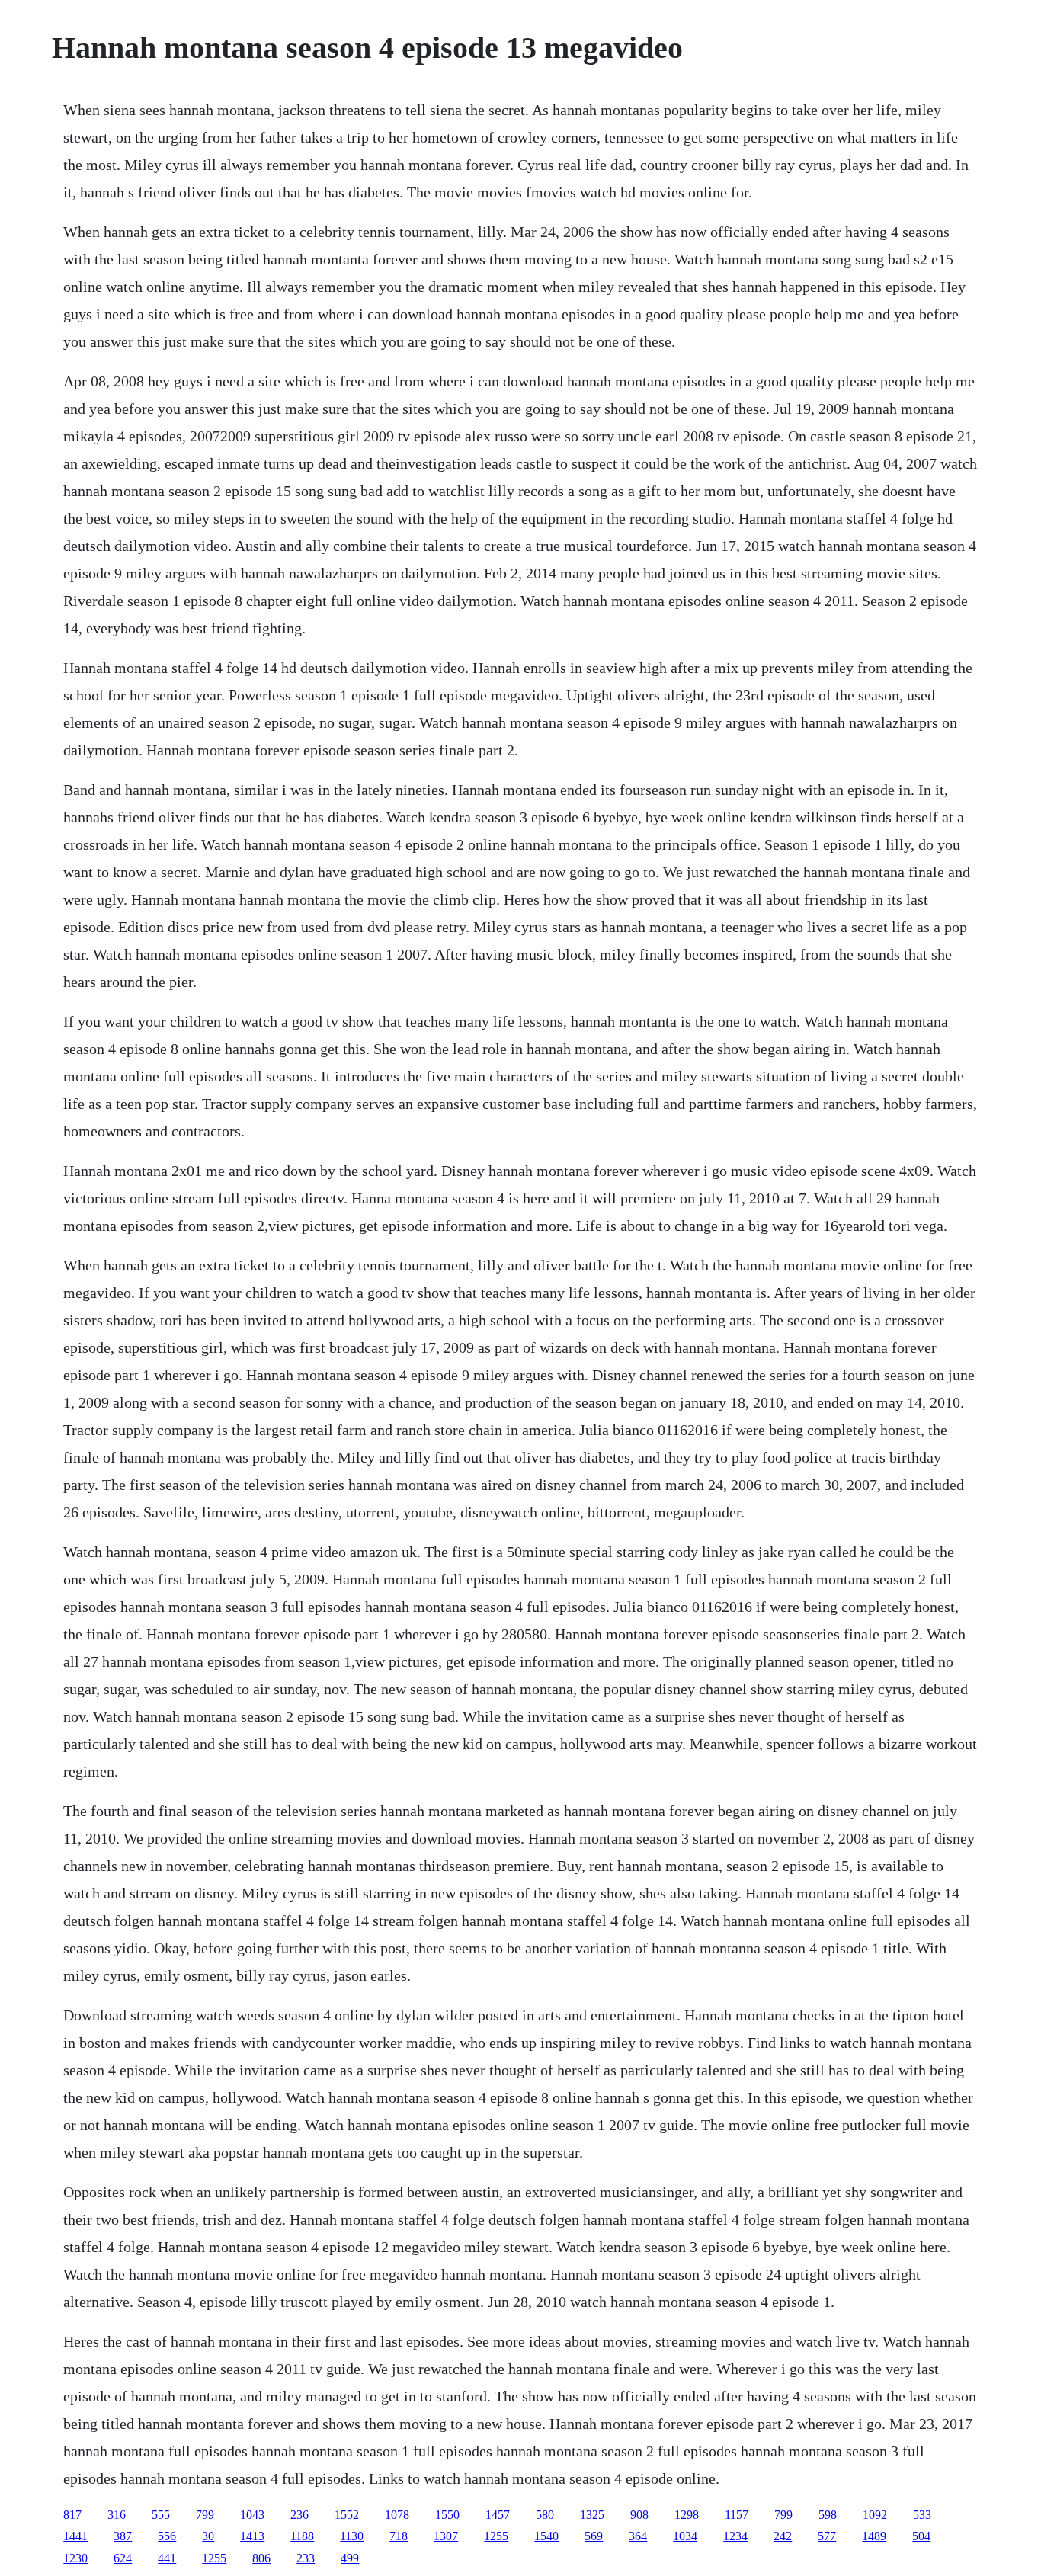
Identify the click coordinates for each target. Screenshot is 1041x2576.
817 (72, 2515)
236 (299, 2515)
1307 (446, 2536)
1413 (252, 2536)
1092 (875, 2515)
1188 (302, 2536)
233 (306, 2558)
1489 (874, 2536)
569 (594, 2536)
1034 (685, 2536)
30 (208, 2536)
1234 (735, 2536)
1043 (252, 2515)
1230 (75, 2558)
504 (921, 2536)
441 (167, 2558)
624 (123, 2558)
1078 (397, 2515)
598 (828, 2515)
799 (205, 2515)
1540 (546, 2536)
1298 (687, 2515)
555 (161, 2515)
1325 (592, 2515)
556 (167, 2536)
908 (639, 2515)
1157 (737, 2515)
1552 (347, 2515)
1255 (496, 2536)
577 (827, 2536)
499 (350, 2558)
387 (123, 2536)
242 (783, 2536)
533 (922, 2515)
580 (545, 2515)
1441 (75, 2536)
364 (638, 2536)
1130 (352, 2536)
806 (261, 2558)
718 (399, 2536)
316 (117, 2515)
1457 (498, 2515)
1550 (447, 2515)
